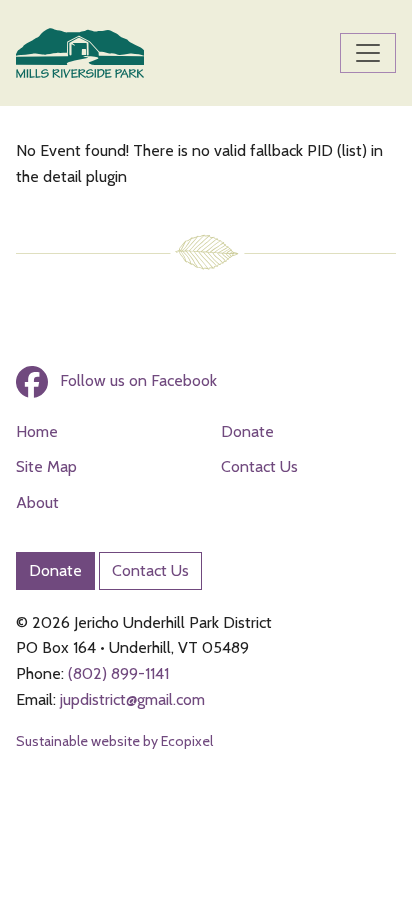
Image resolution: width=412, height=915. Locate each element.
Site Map (46, 466)
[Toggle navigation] (368, 53)
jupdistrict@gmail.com (132, 699)
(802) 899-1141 (118, 673)
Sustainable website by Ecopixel (114, 741)
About (37, 502)
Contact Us (259, 466)
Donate (247, 431)
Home (37, 431)
